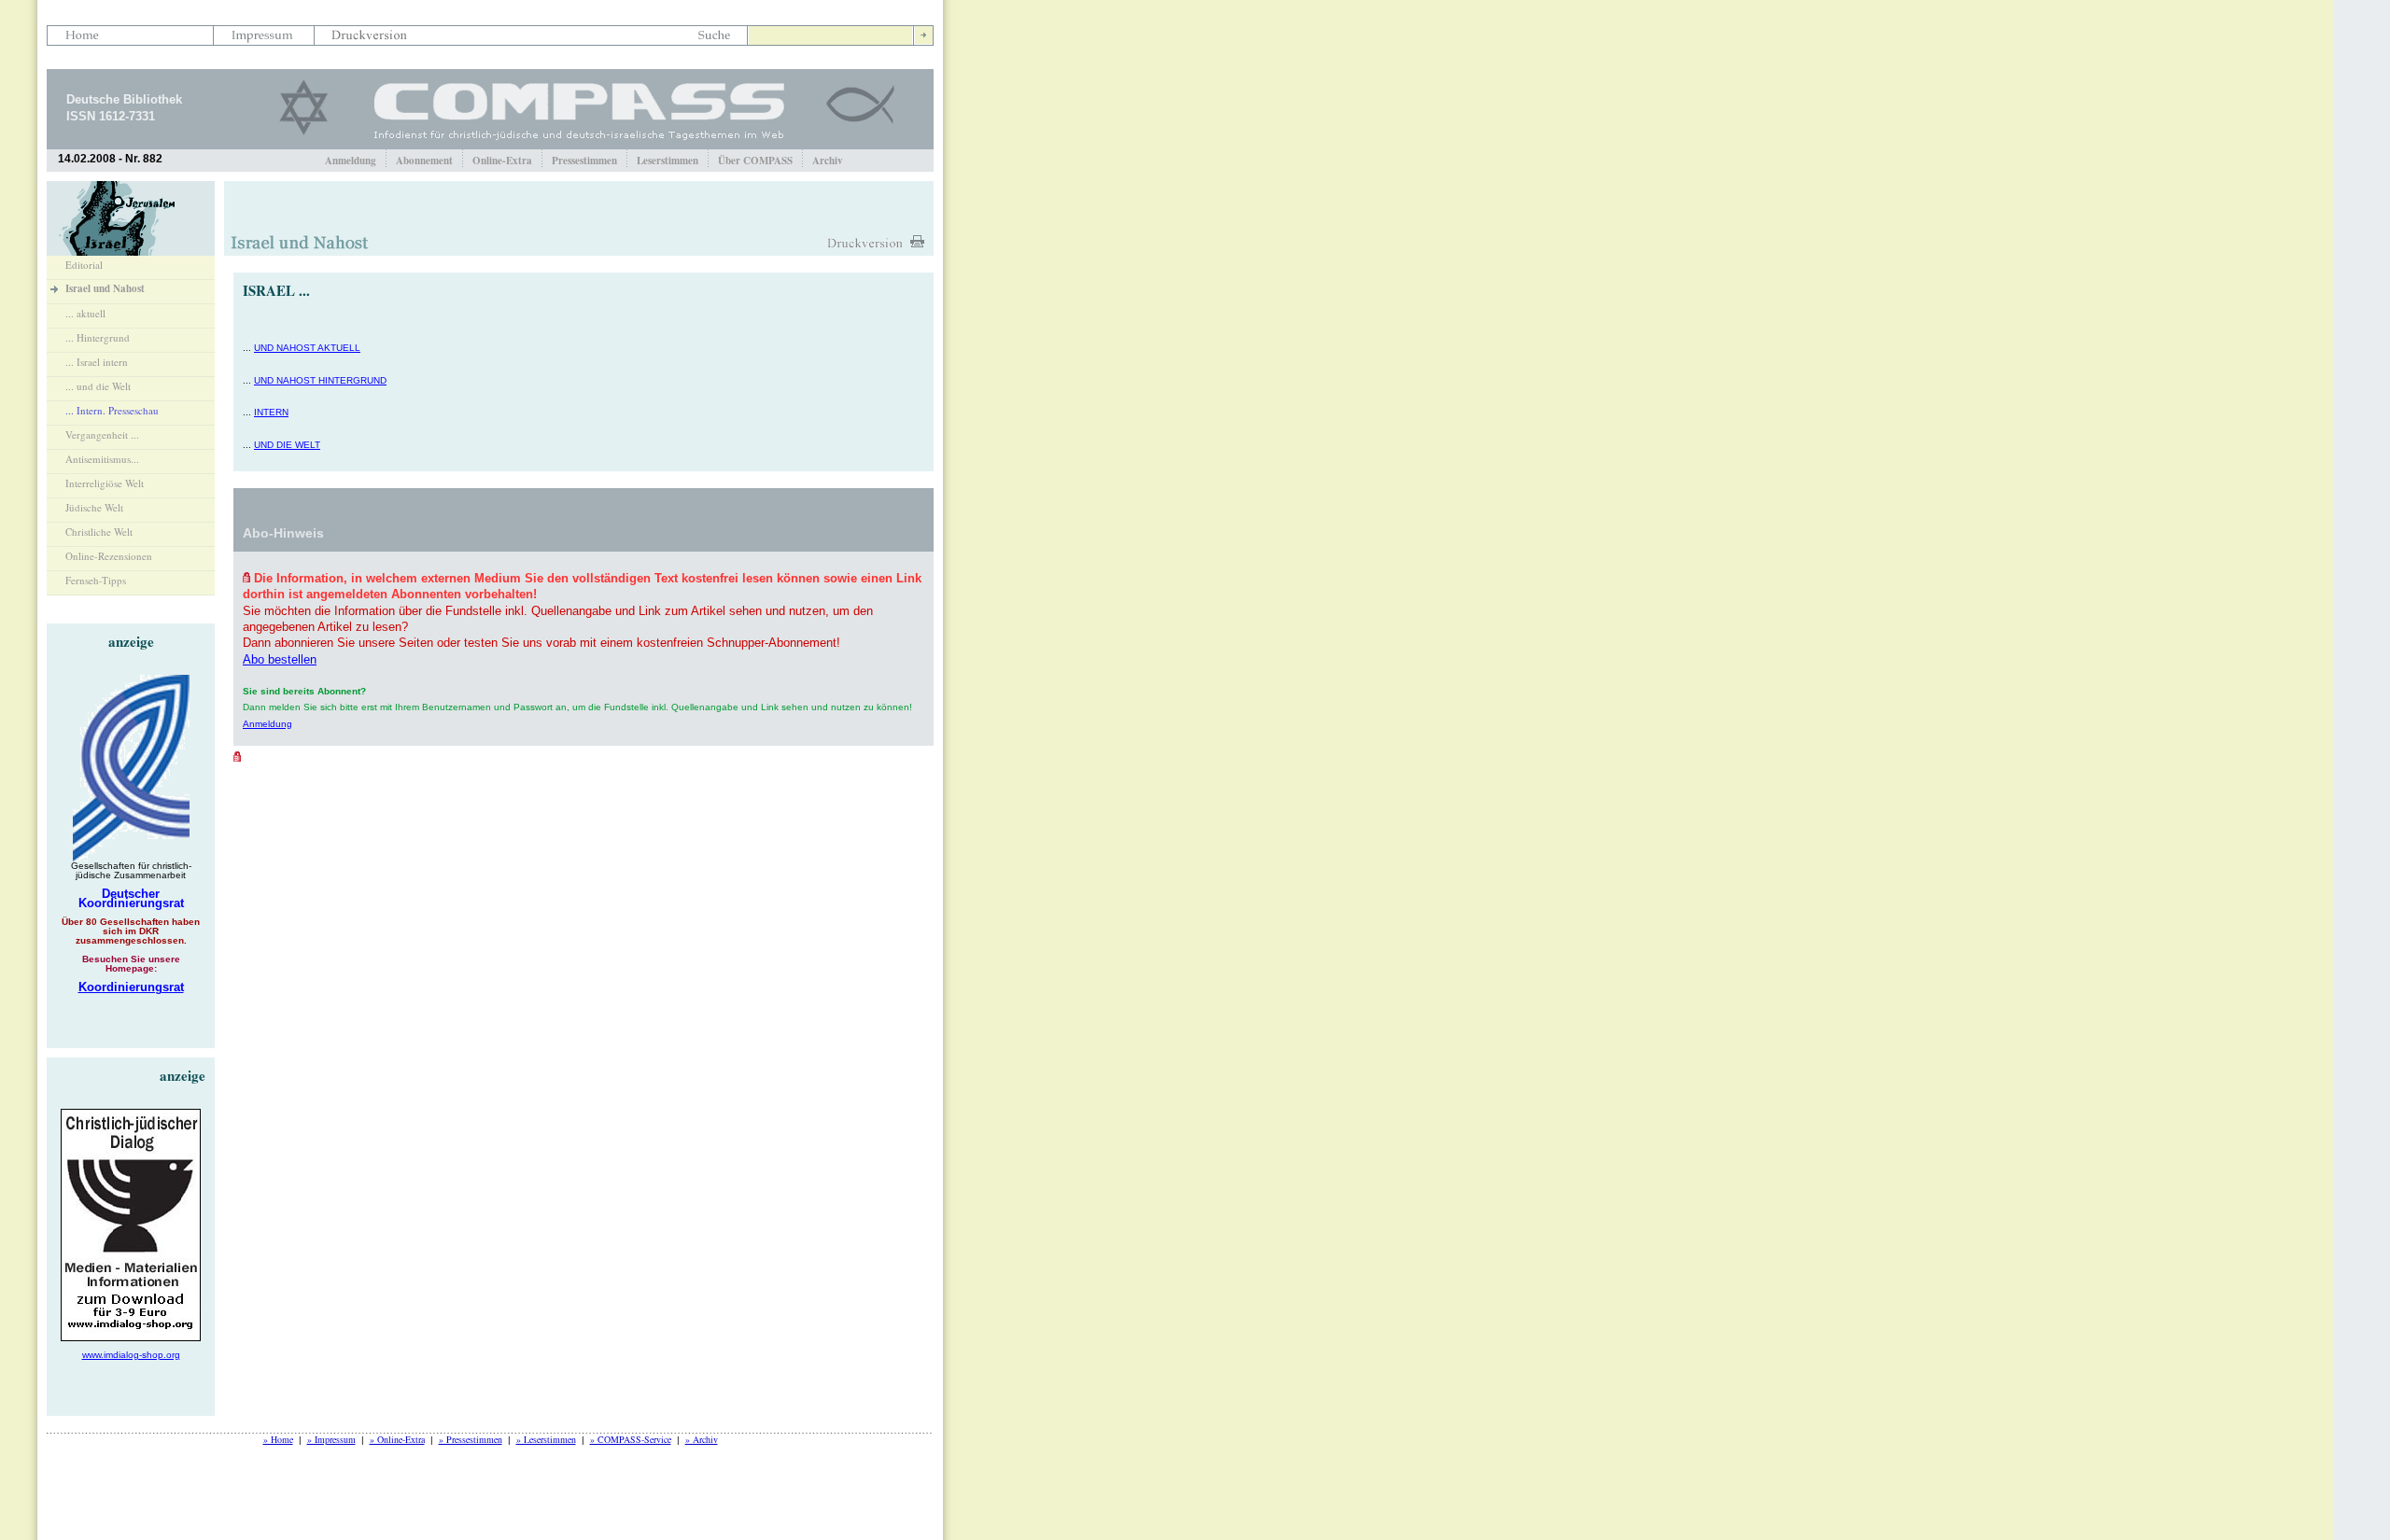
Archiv (828, 161)
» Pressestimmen (471, 1439)
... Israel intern (97, 362)
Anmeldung (351, 161)
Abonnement (424, 161)
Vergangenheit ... (102, 434)
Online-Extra (502, 161)
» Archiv (702, 1439)
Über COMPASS (755, 161)
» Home (278, 1439)
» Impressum (331, 1439)
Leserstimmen (668, 161)
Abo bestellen (280, 659)
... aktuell (85, 313)
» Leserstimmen (546, 1439)
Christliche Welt (99, 532)
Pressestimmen (584, 161)
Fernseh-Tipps (96, 580)
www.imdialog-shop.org (131, 1355)
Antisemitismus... (102, 459)
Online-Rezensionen (109, 556)
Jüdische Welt (94, 507)
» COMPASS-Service (631, 1439)
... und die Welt (98, 386)
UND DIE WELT (287, 445)
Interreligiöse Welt (105, 483)
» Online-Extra (397, 1439)
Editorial (84, 265)
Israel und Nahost (105, 288)
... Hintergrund (98, 337)
